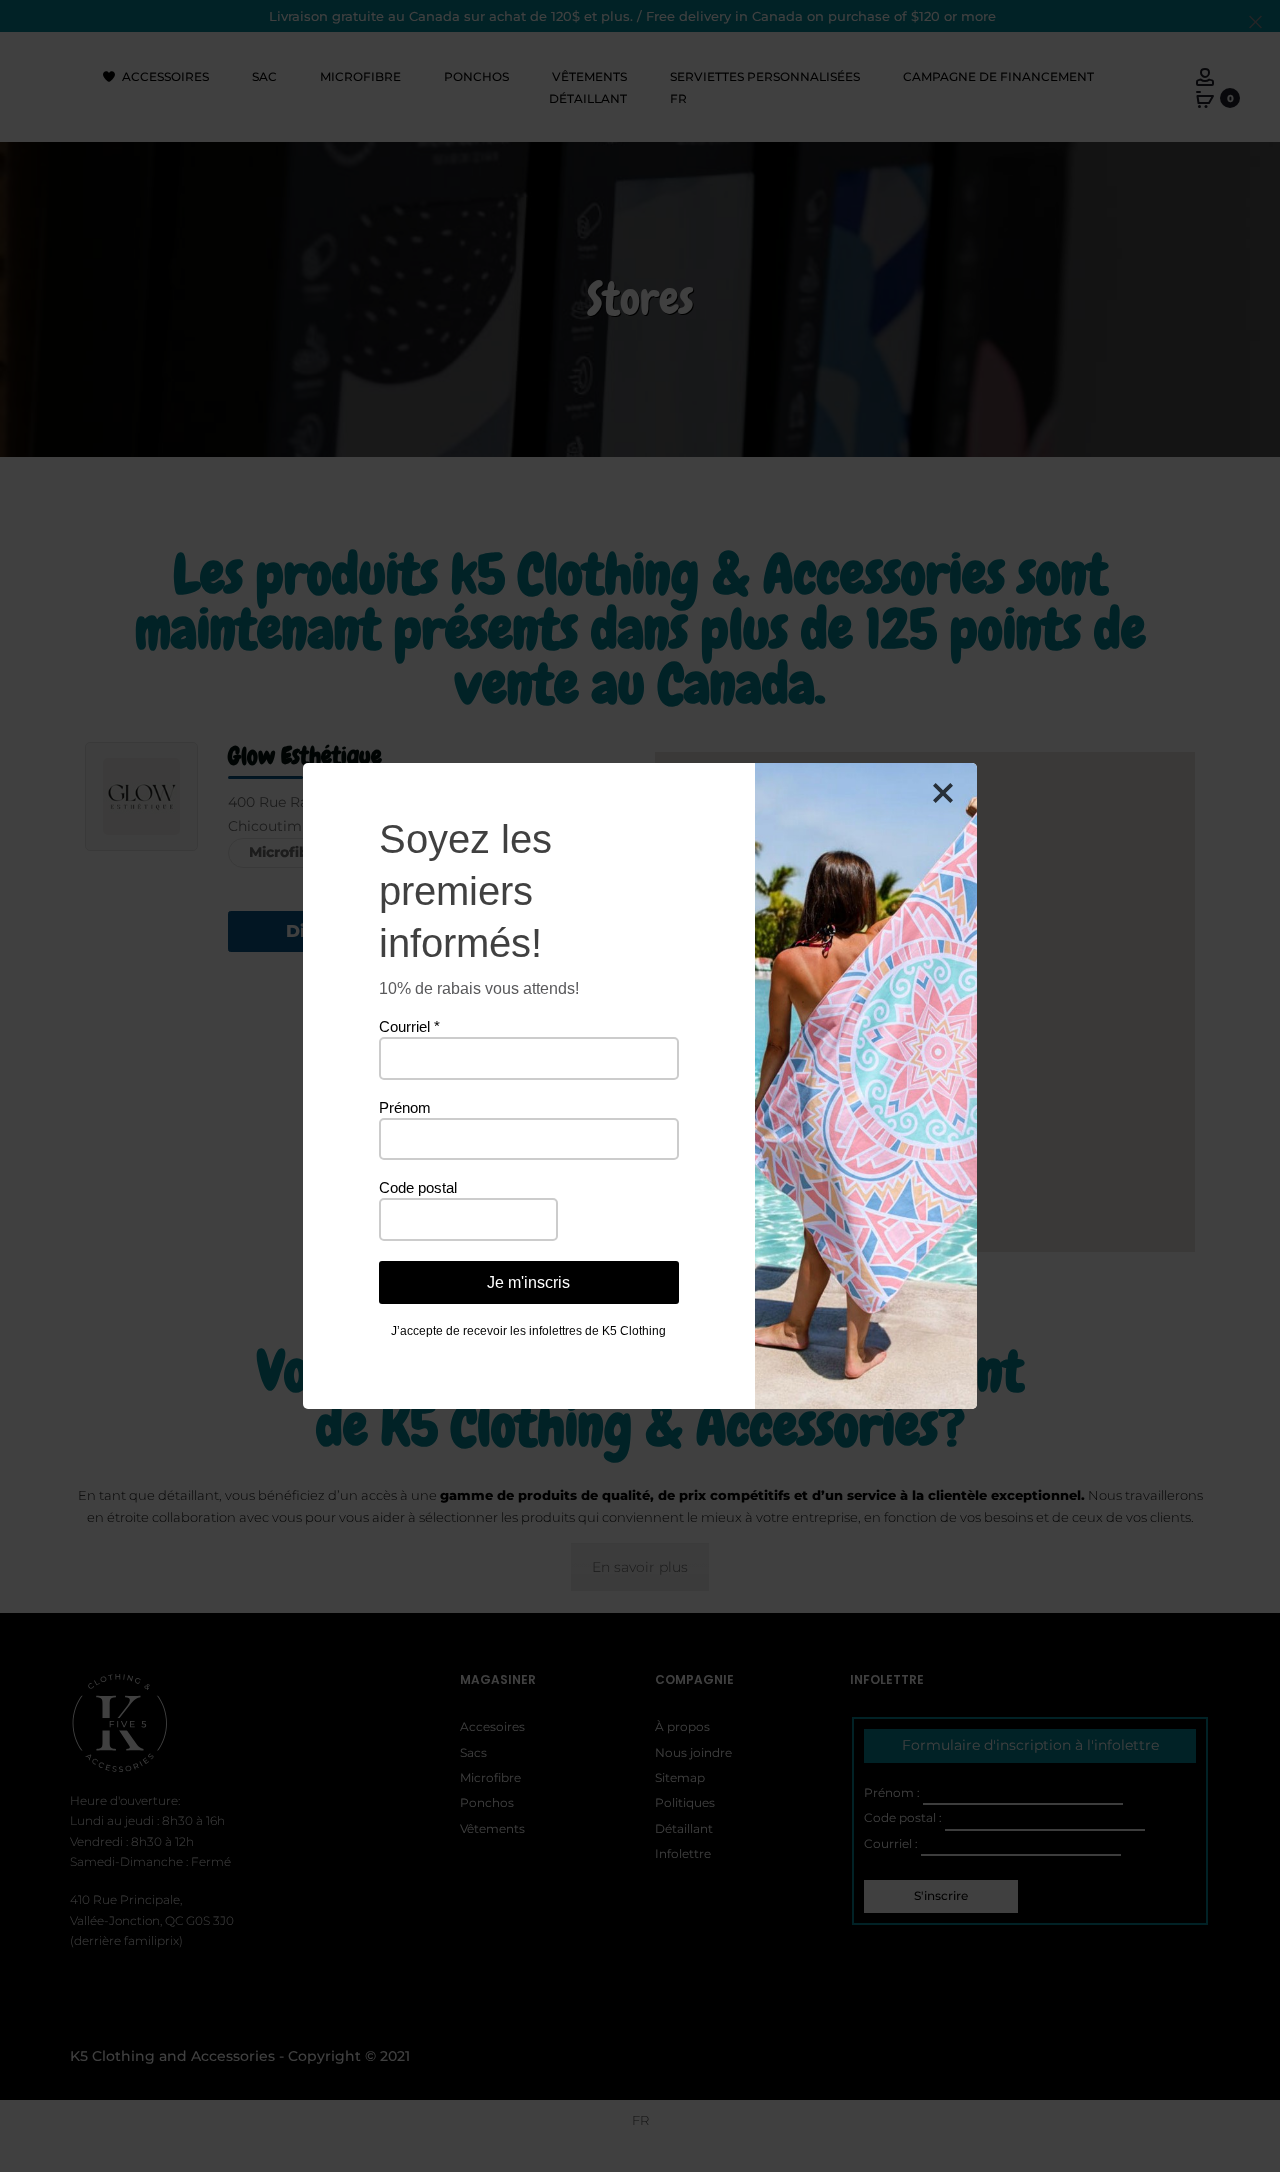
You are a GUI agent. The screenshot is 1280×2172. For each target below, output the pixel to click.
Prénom (405, 1107)
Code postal (418, 1187)
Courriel (409, 1026)
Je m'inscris (528, 1282)
